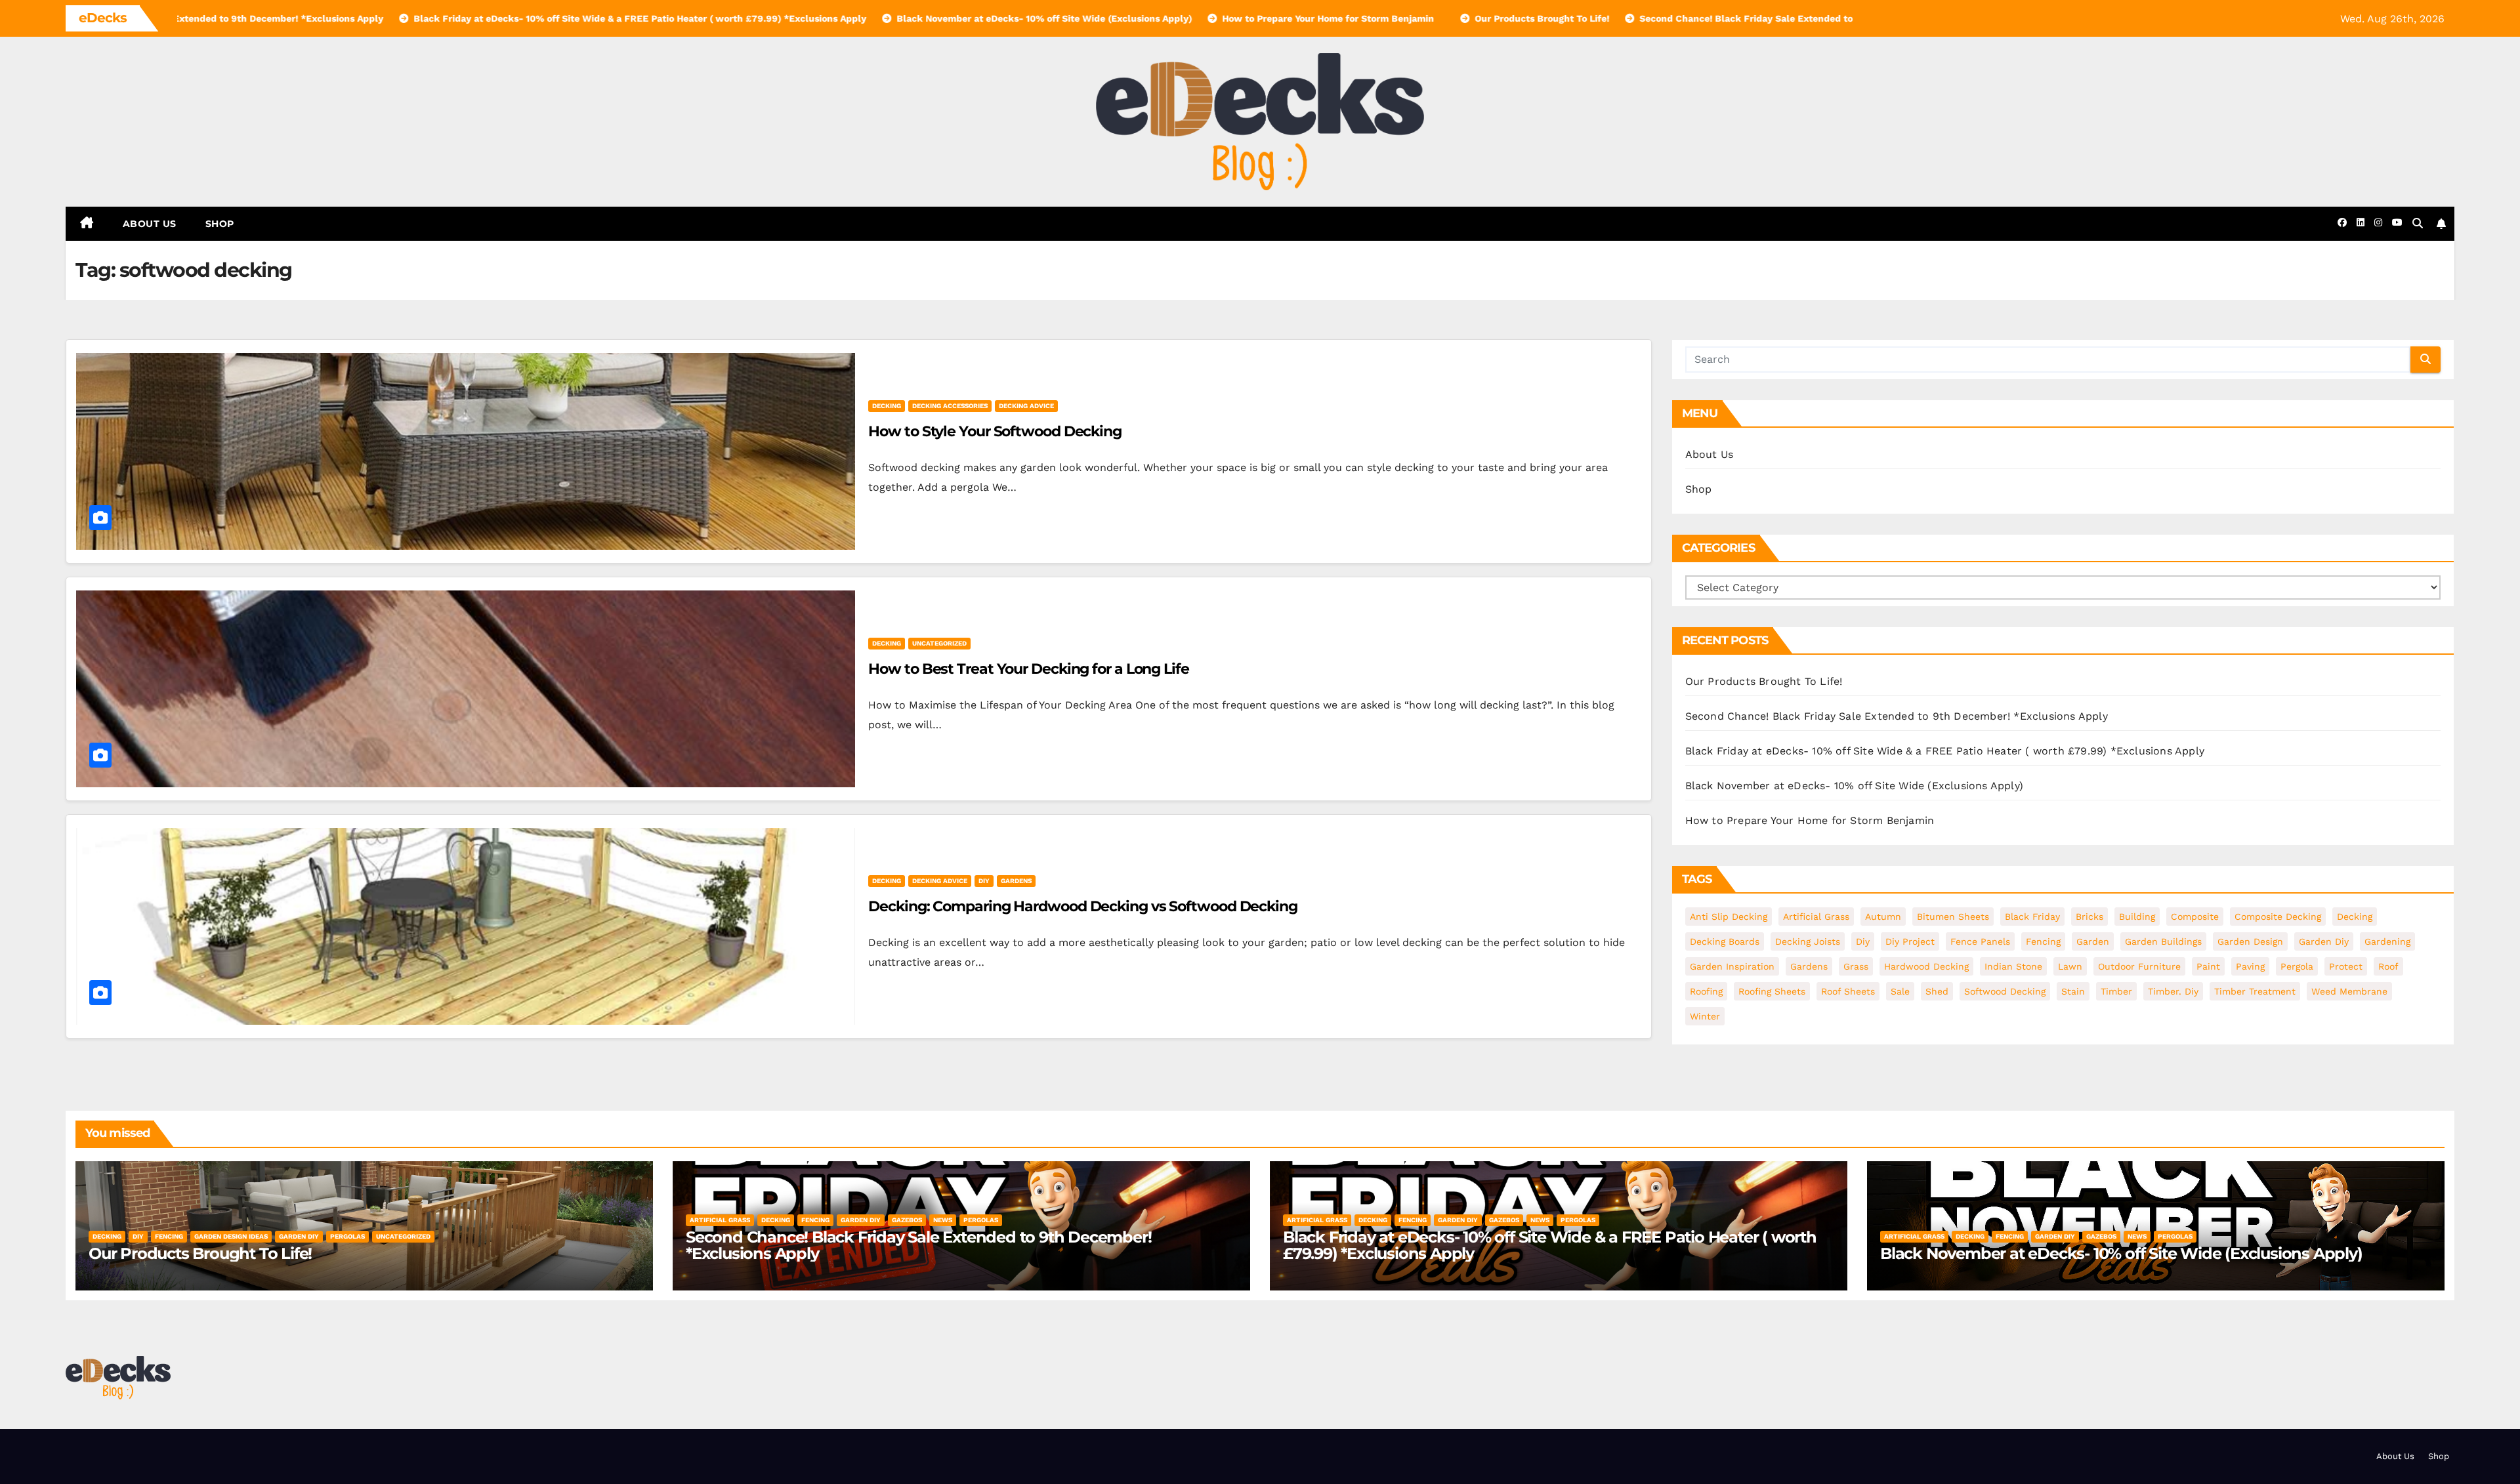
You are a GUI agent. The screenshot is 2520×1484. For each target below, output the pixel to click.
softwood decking (2005, 991)
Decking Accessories (950, 406)
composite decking (2278, 917)
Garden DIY (299, 1236)
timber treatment (2255, 991)
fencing (2043, 941)
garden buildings (2163, 941)
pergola (2297, 966)
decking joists (1808, 941)
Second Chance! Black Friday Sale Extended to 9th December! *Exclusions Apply (1897, 716)
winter (1705, 1016)
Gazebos (907, 1220)
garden (2093, 941)
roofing (1706, 991)
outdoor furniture (2139, 966)
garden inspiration (1732, 966)
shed (1937, 991)
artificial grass (1816, 917)
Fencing (169, 1236)
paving (2250, 966)
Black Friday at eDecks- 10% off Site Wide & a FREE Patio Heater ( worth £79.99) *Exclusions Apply (1945, 751)
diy (984, 881)
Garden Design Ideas (231, 1236)
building (2137, 917)
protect (2346, 966)
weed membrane (2349, 991)
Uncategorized (939, 643)
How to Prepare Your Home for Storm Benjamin (1810, 820)
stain (2073, 991)
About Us (150, 224)
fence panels (1980, 941)
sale (1900, 991)
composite (2195, 917)
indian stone (2013, 966)
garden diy (2324, 941)
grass (1856, 966)
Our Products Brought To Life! (1764, 681)
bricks (2089, 917)
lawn (2070, 966)
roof (2388, 966)
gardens (1016, 881)
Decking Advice (1026, 406)
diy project (1910, 941)
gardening (2387, 941)
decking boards (1725, 941)
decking (887, 406)
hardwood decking (1926, 966)
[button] (2418, 223)
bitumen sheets (1953, 917)
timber (2116, 991)
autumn (1883, 917)
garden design (2250, 941)
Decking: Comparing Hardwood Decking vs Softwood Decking (1083, 906)
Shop (220, 224)
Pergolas (347, 1236)
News (943, 1220)
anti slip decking (1729, 917)
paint (2208, 966)
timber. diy (2173, 991)
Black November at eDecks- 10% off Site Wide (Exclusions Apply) (1854, 786)
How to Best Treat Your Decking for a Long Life (1028, 669)
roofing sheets (1772, 991)
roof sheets (1848, 991)
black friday (2032, 917)
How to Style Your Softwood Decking (995, 431)
